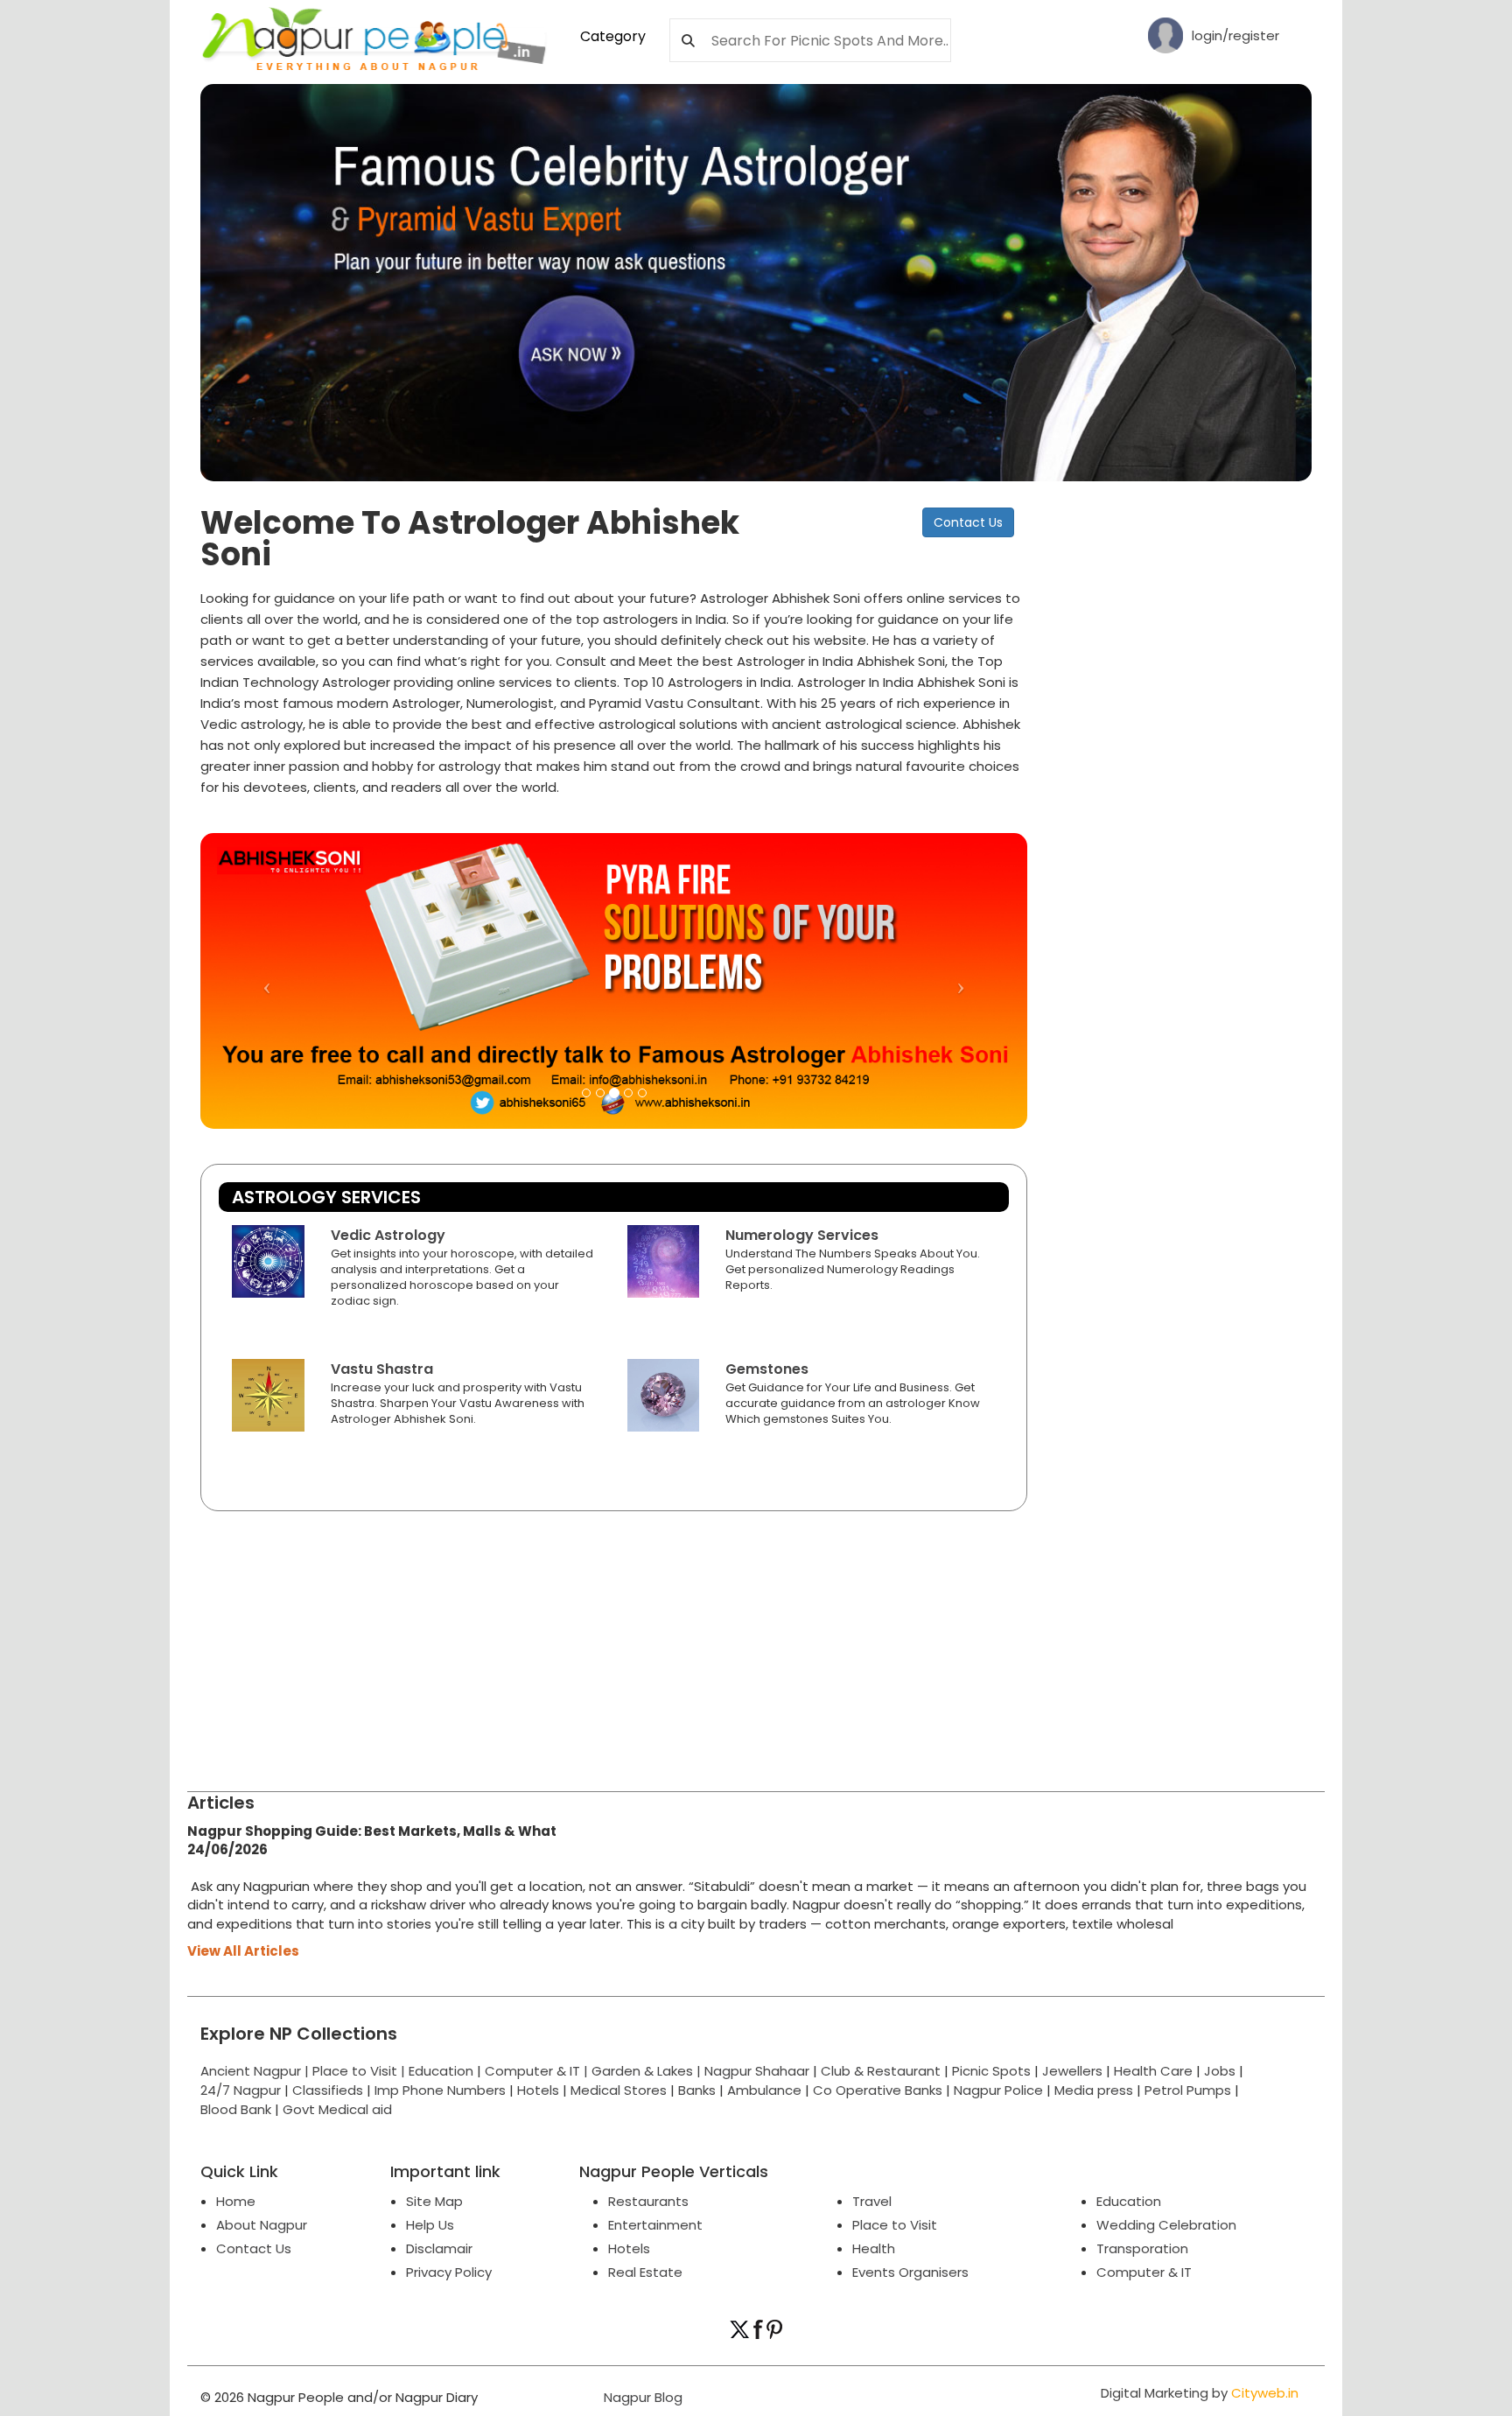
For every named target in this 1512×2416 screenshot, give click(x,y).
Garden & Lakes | (648, 2071)
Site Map (434, 2201)
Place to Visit (895, 2225)
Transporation (1142, 2248)
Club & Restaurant (881, 2071)
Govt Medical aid (337, 2109)
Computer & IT (1144, 2272)
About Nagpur (262, 2225)
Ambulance (764, 2090)
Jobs (1220, 2071)
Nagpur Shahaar (757, 2071)
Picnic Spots (991, 2071)
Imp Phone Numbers (440, 2090)
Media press (1094, 2090)
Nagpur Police (998, 2090)
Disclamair (439, 2248)
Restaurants (648, 2201)
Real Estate (645, 2272)
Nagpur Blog (641, 2397)
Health (874, 2248)
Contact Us (968, 522)
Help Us (430, 2225)
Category (613, 36)
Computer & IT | (538, 2071)
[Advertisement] (1185, 770)
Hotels (538, 2090)
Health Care (1153, 2071)
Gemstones (767, 1369)
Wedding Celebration (1166, 2225)
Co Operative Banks (878, 2090)
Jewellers (1072, 2071)
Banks (697, 2090)
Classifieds (328, 2090)
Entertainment (655, 2225)
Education (443, 2071)
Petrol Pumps (1188, 2090)
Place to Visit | (360, 2071)
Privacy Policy (449, 2272)
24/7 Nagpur (241, 2090)
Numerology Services (802, 1235)
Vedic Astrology (388, 1235)
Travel (872, 2201)
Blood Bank (236, 2109)
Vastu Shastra (382, 1369)
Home (236, 2201)
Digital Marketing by (1200, 2393)
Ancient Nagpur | (256, 2071)
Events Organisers (910, 2272)
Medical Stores (619, 2090)
